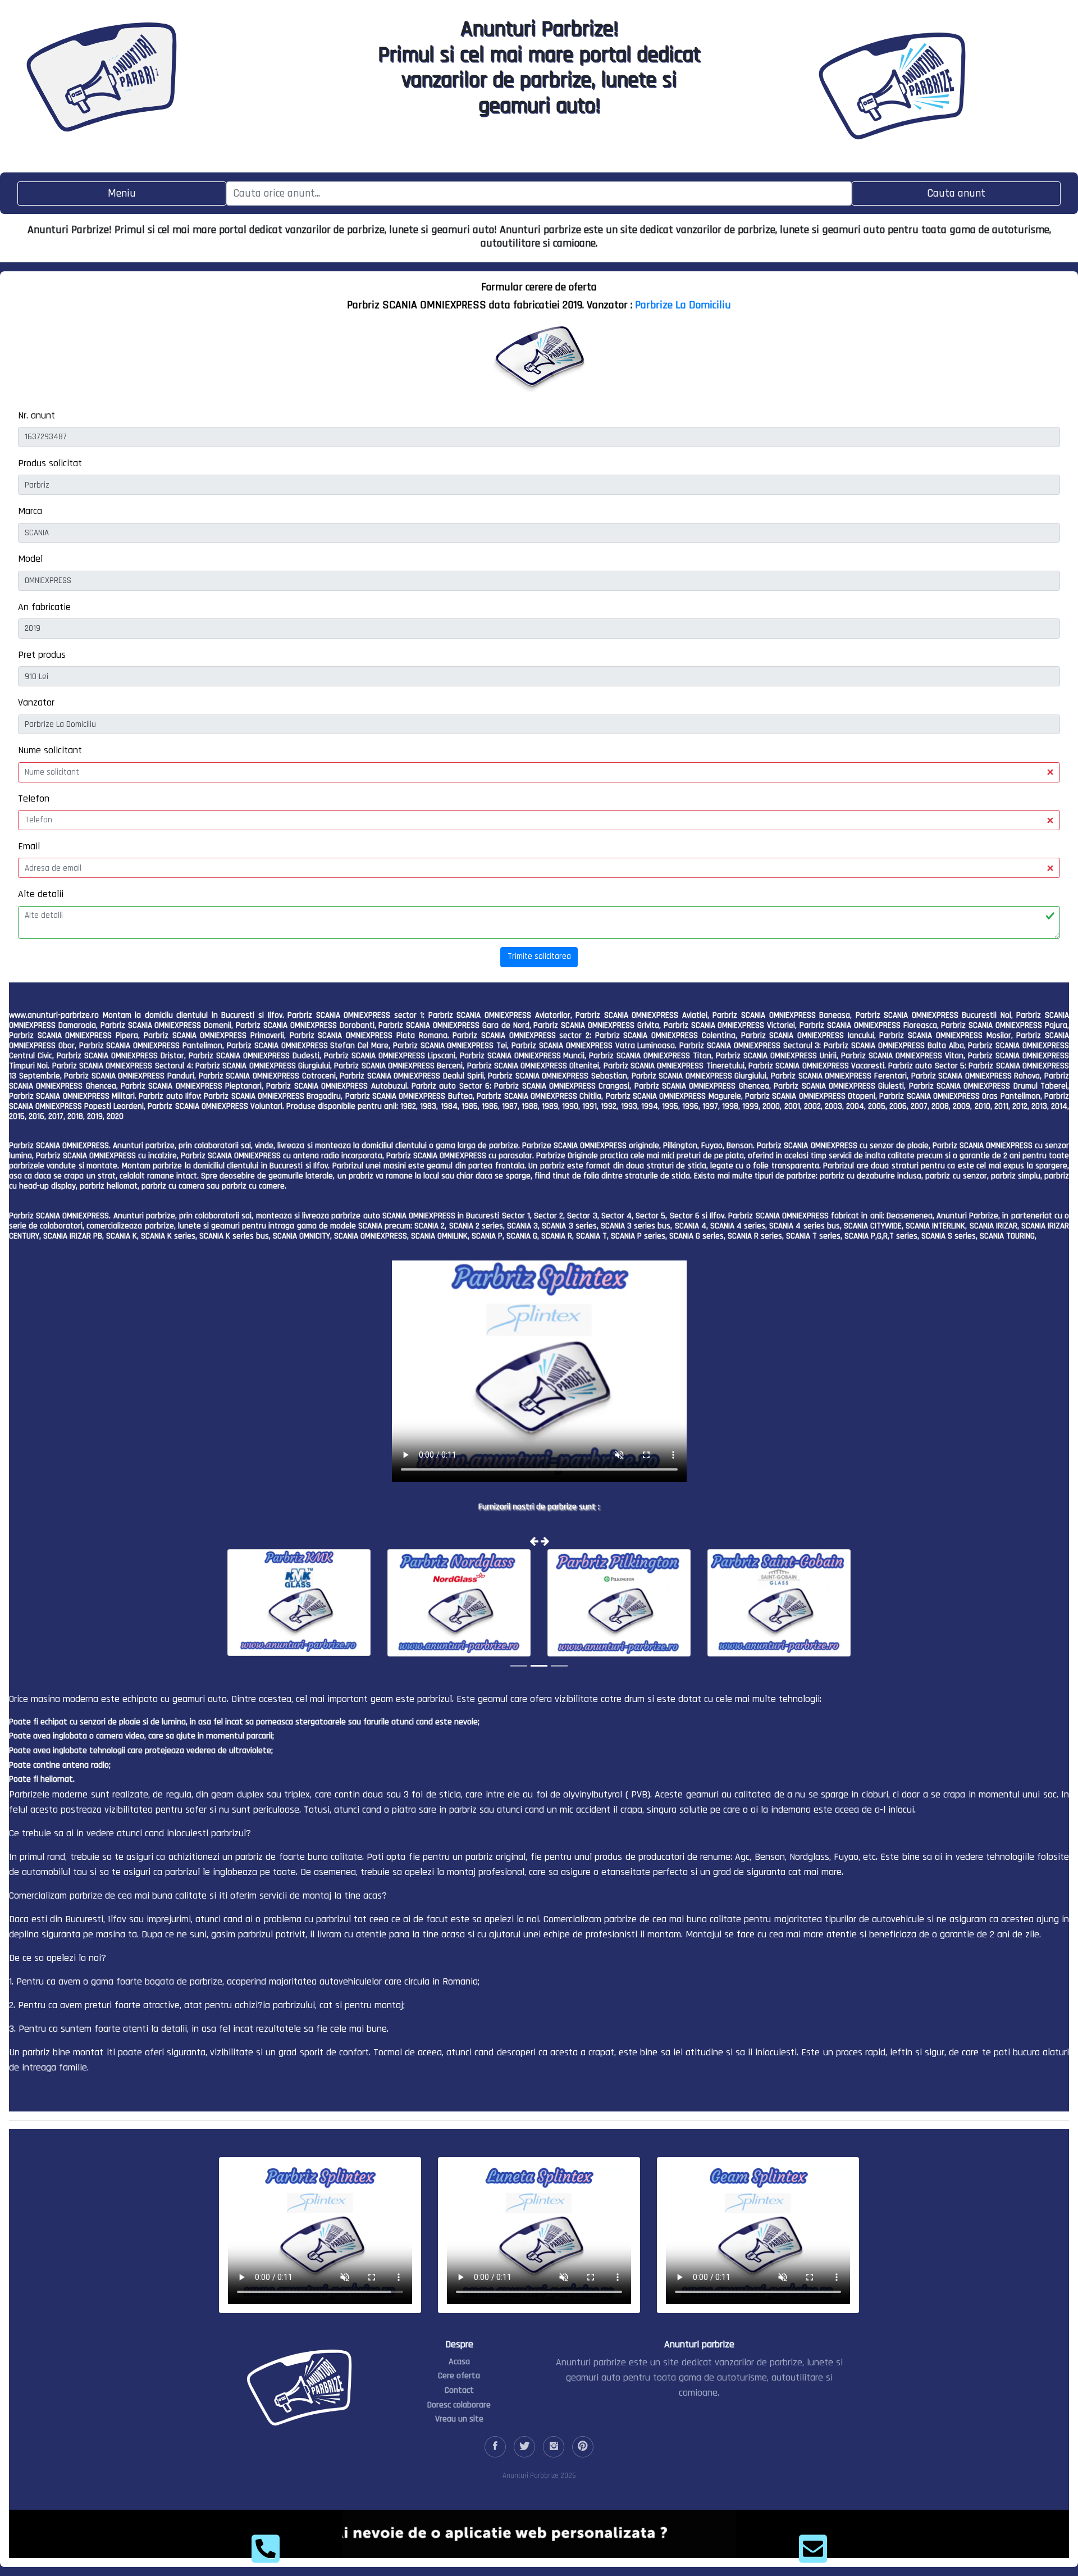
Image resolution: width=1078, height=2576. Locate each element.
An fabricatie (44, 607)
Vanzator (36, 702)
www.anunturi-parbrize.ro (54, 1015)
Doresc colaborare (459, 2405)
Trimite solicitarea (539, 956)
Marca (30, 511)
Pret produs (42, 655)
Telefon (34, 798)
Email (29, 846)
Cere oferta (459, 2376)
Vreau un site (459, 2419)
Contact (459, 2390)
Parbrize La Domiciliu (683, 305)
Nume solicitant (50, 750)
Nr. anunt (36, 415)
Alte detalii (41, 894)
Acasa (459, 2362)
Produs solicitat (50, 463)
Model (30, 559)
